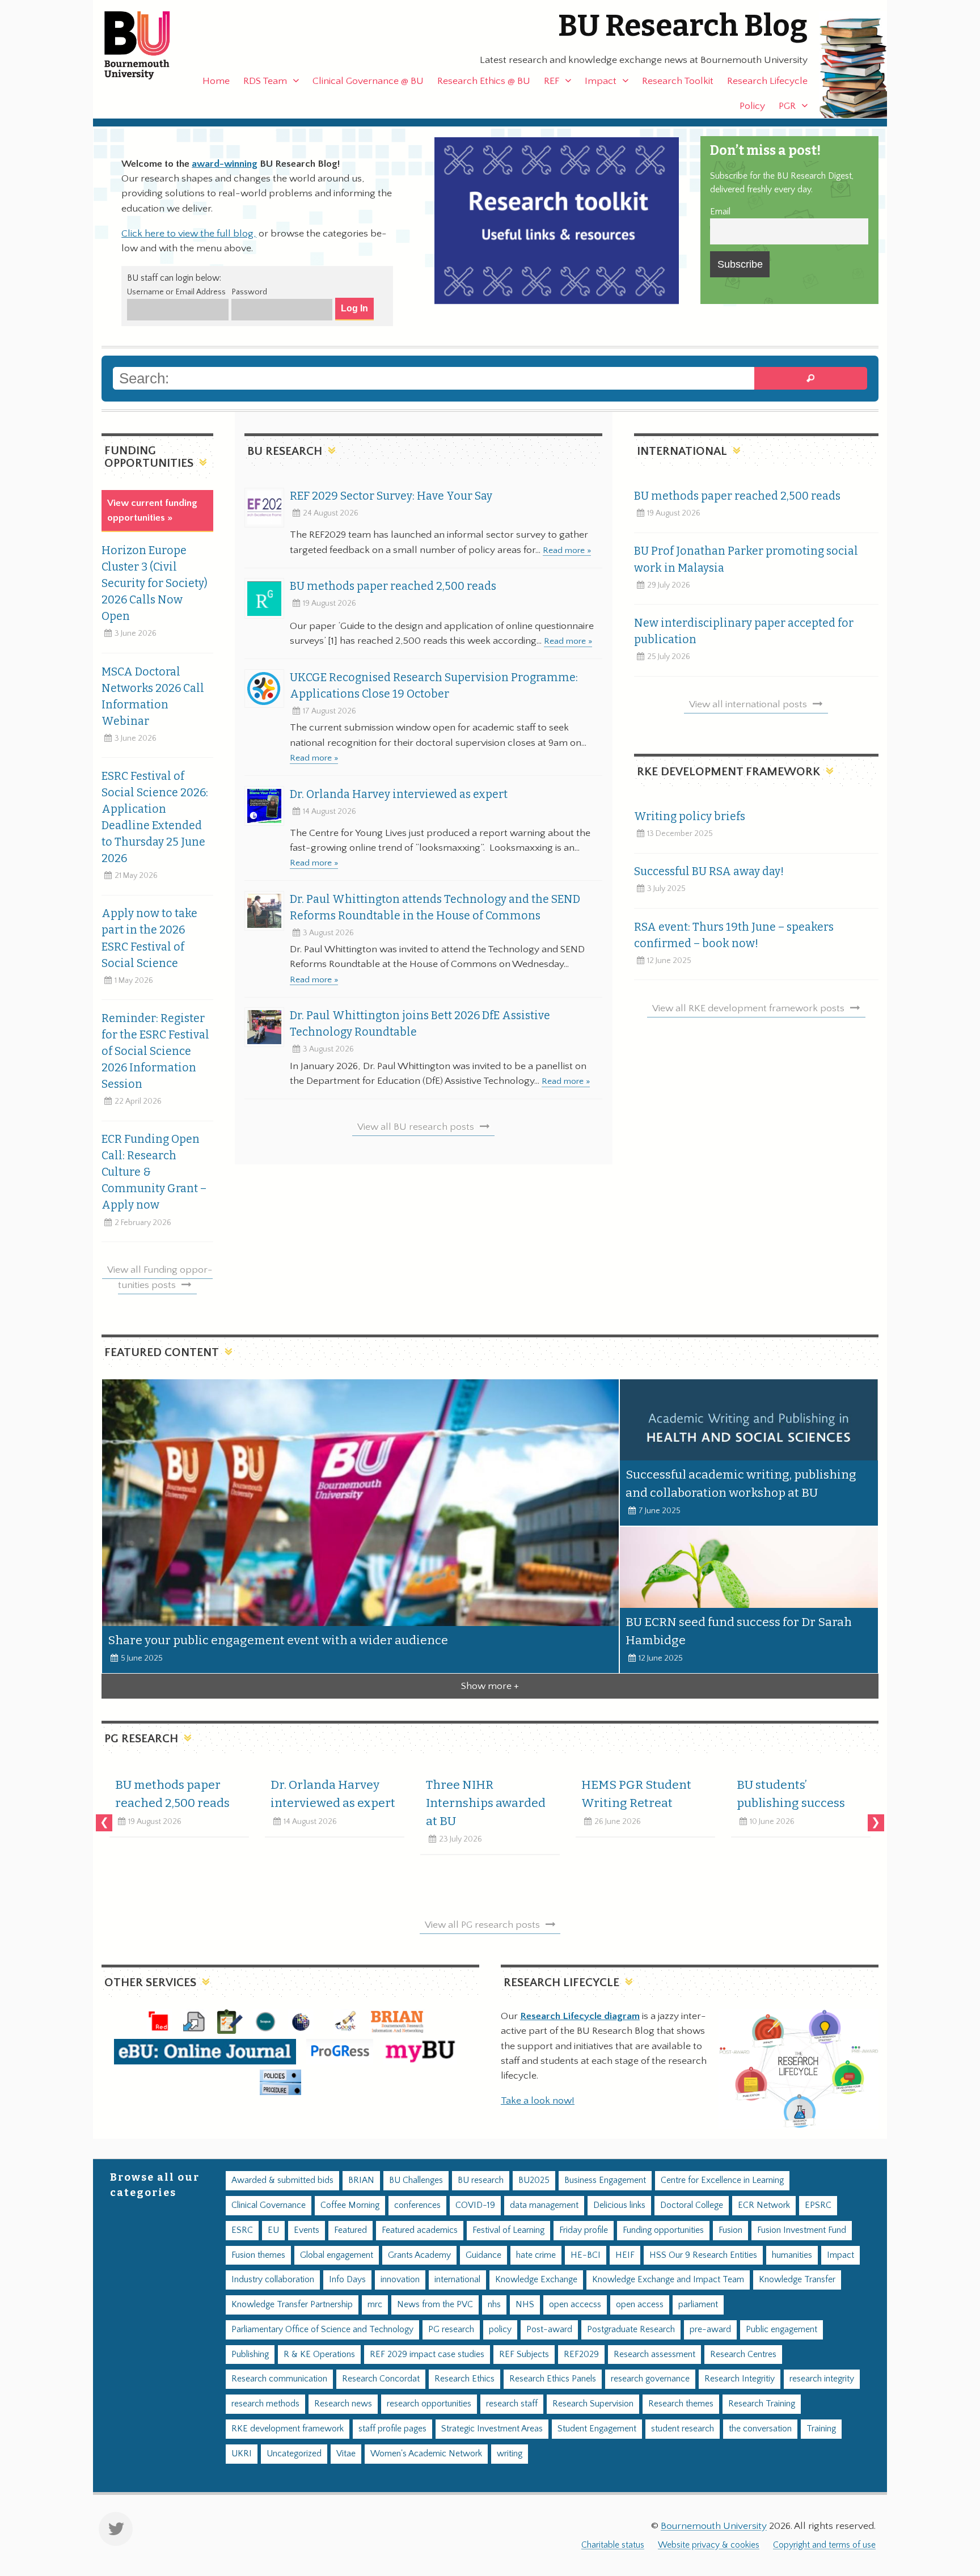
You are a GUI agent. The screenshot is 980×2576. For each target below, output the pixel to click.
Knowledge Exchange (536, 2280)
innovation (400, 2280)
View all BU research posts (416, 1127)
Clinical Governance (269, 2205)
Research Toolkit (678, 81)
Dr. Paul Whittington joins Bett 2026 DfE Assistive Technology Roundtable (420, 1024)
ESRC (242, 2230)
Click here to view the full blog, (189, 234)
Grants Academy (419, 2255)
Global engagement (337, 2255)
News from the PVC (435, 2305)
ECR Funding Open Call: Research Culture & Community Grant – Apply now (154, 1172)
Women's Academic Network (426, 2454)
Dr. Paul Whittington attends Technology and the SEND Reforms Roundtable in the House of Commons (435, 907)
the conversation (760, 2429)
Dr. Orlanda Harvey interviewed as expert (399, 794)
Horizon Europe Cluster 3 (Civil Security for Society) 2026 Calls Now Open (155, 583)
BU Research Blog (683, 26)
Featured (350, 2230)
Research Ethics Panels (553, 2379)
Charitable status (613, 2545)
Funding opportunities (663, 2230)
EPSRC (818, 2205)
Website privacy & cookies (709, 2545)
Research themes (681, 2404)
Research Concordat (381, 2379)
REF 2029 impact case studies (427, 2355)
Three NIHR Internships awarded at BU (486, 1803)
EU (273, 2230)
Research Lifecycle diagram (580, 2016)
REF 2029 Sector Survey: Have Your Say (391, 496)
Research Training (762, 2404)
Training (821, 2429)
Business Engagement (605, 2180)
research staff (512, 2404)
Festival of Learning (508, 2230)
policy (500, 2330)
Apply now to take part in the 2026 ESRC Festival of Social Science (149, 938)
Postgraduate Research (631, 2330)
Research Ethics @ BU (484, 81)
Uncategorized (294, 2454)
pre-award (710, 2330)
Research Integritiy (740, 2379)
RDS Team (265, 81)
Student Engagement (597, 2429)
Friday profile (584, 2230)
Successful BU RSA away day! (709, 871)
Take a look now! (538, 2101)
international (457, 2280)
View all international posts (748, 704)
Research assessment (654, 2355)
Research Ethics (464, 2379)
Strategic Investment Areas (492, 2429)
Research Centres (743, 2355)
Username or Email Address (176, 292)
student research (683, 2429)
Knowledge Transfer (797, 2280)
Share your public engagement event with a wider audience (278, 1640)
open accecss (575, 2305)
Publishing (250, 2355)
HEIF (625, 2255)
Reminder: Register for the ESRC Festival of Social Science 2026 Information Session (155, 1051)
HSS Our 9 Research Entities (703, 2255)
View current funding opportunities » (152, 510)
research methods (265, 2404)
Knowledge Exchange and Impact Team (668, 2280)
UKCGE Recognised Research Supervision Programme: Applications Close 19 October (434, 686)
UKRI (242, 2454)
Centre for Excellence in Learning (722, 2180)
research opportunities (429, 2404)
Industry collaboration (273, 2280)
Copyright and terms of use (824, 2545)
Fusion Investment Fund (802, 2230)
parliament (698, 2305)
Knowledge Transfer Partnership (292, 2305)
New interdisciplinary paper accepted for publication (744, 631)
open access (640, 2305)
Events (307, 2230)
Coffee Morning (350, 2205)
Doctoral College (692, 2205)
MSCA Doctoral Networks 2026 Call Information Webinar (153, 696)
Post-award (549, 2330)
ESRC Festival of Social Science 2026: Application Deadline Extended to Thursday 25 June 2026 (155, 817)
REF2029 (581, 2355)
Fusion (730, 2230)
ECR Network (764, 2205)
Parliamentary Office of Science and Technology (322, 2330)
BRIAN (361, 2180)
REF (552, 81)
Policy (752, 106)
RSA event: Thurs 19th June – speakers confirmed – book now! (734, 935)
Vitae (346, 2454)
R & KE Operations (319, 2355)
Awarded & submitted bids (282, 2180)
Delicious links (619, 2205)
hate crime (536, 2255)
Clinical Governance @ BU (368, 81)
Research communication (279, 2379)
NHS (525, 2305)
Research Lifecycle (767, 81)
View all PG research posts (482, 1925)
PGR (787, 106)
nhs (494, 2305)
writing (510, 2454)
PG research (451, 2330)
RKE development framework (288, 2429)
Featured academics (420, 2230)
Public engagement (782, 2330)
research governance (650, 2379)
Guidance (483, 2255)
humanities (792, 2255)
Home (216, 81)
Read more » (567, 550)
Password (249, 292)
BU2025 (534, 2180)
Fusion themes (258, 2255)
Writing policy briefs (690, 816)
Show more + (490, 1686)
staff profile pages (392, 2429)
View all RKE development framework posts (748, 1008)
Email (720, 212)
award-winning (225, 164)
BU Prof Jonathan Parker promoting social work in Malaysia (746, 559)
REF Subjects (524, 2355)
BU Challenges (416, 2180)
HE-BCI (586, 2255)
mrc (375, 2305)
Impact (601, 81)
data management (544, 2205)
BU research (481, 2180)
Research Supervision (593, 2404)
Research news (343, 2404)
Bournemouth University (147, 45)
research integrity (822, 2379)
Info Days (347, 2280)
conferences (417, 2205)
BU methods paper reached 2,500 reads (393, 586)
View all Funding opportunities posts (160, 1277)
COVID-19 (475, 2205)
